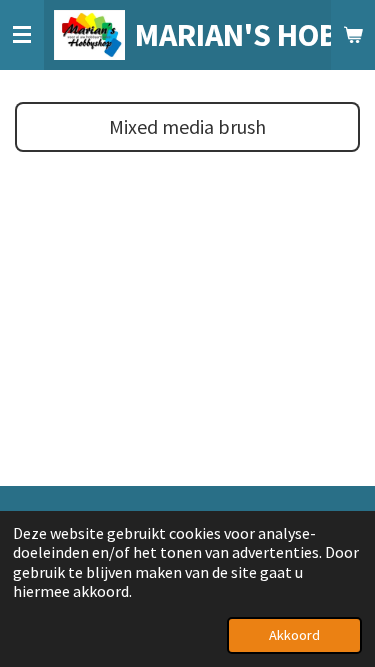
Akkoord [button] (294, 635)
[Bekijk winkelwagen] (353, 35)
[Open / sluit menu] (22, 35)
